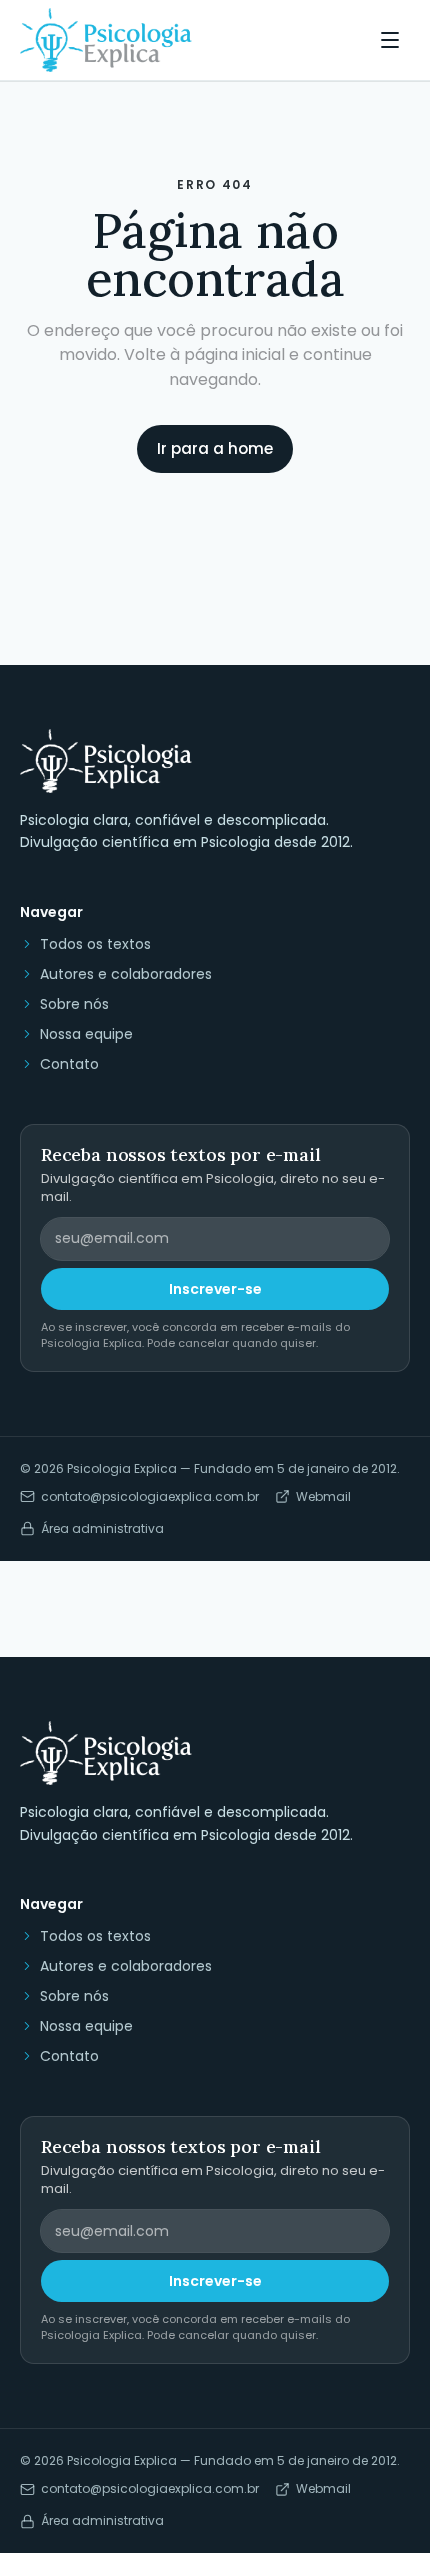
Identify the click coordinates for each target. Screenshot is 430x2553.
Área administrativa (102, 1529)
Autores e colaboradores (126, 974)
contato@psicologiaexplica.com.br (150, 1497)
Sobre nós (74, 1004)
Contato (69, 1064)
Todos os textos (95, 944)
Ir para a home (215, 448)
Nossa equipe (86, 1034)
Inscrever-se (215, 1289)
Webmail (323, 1497)
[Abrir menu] (390, 40)
